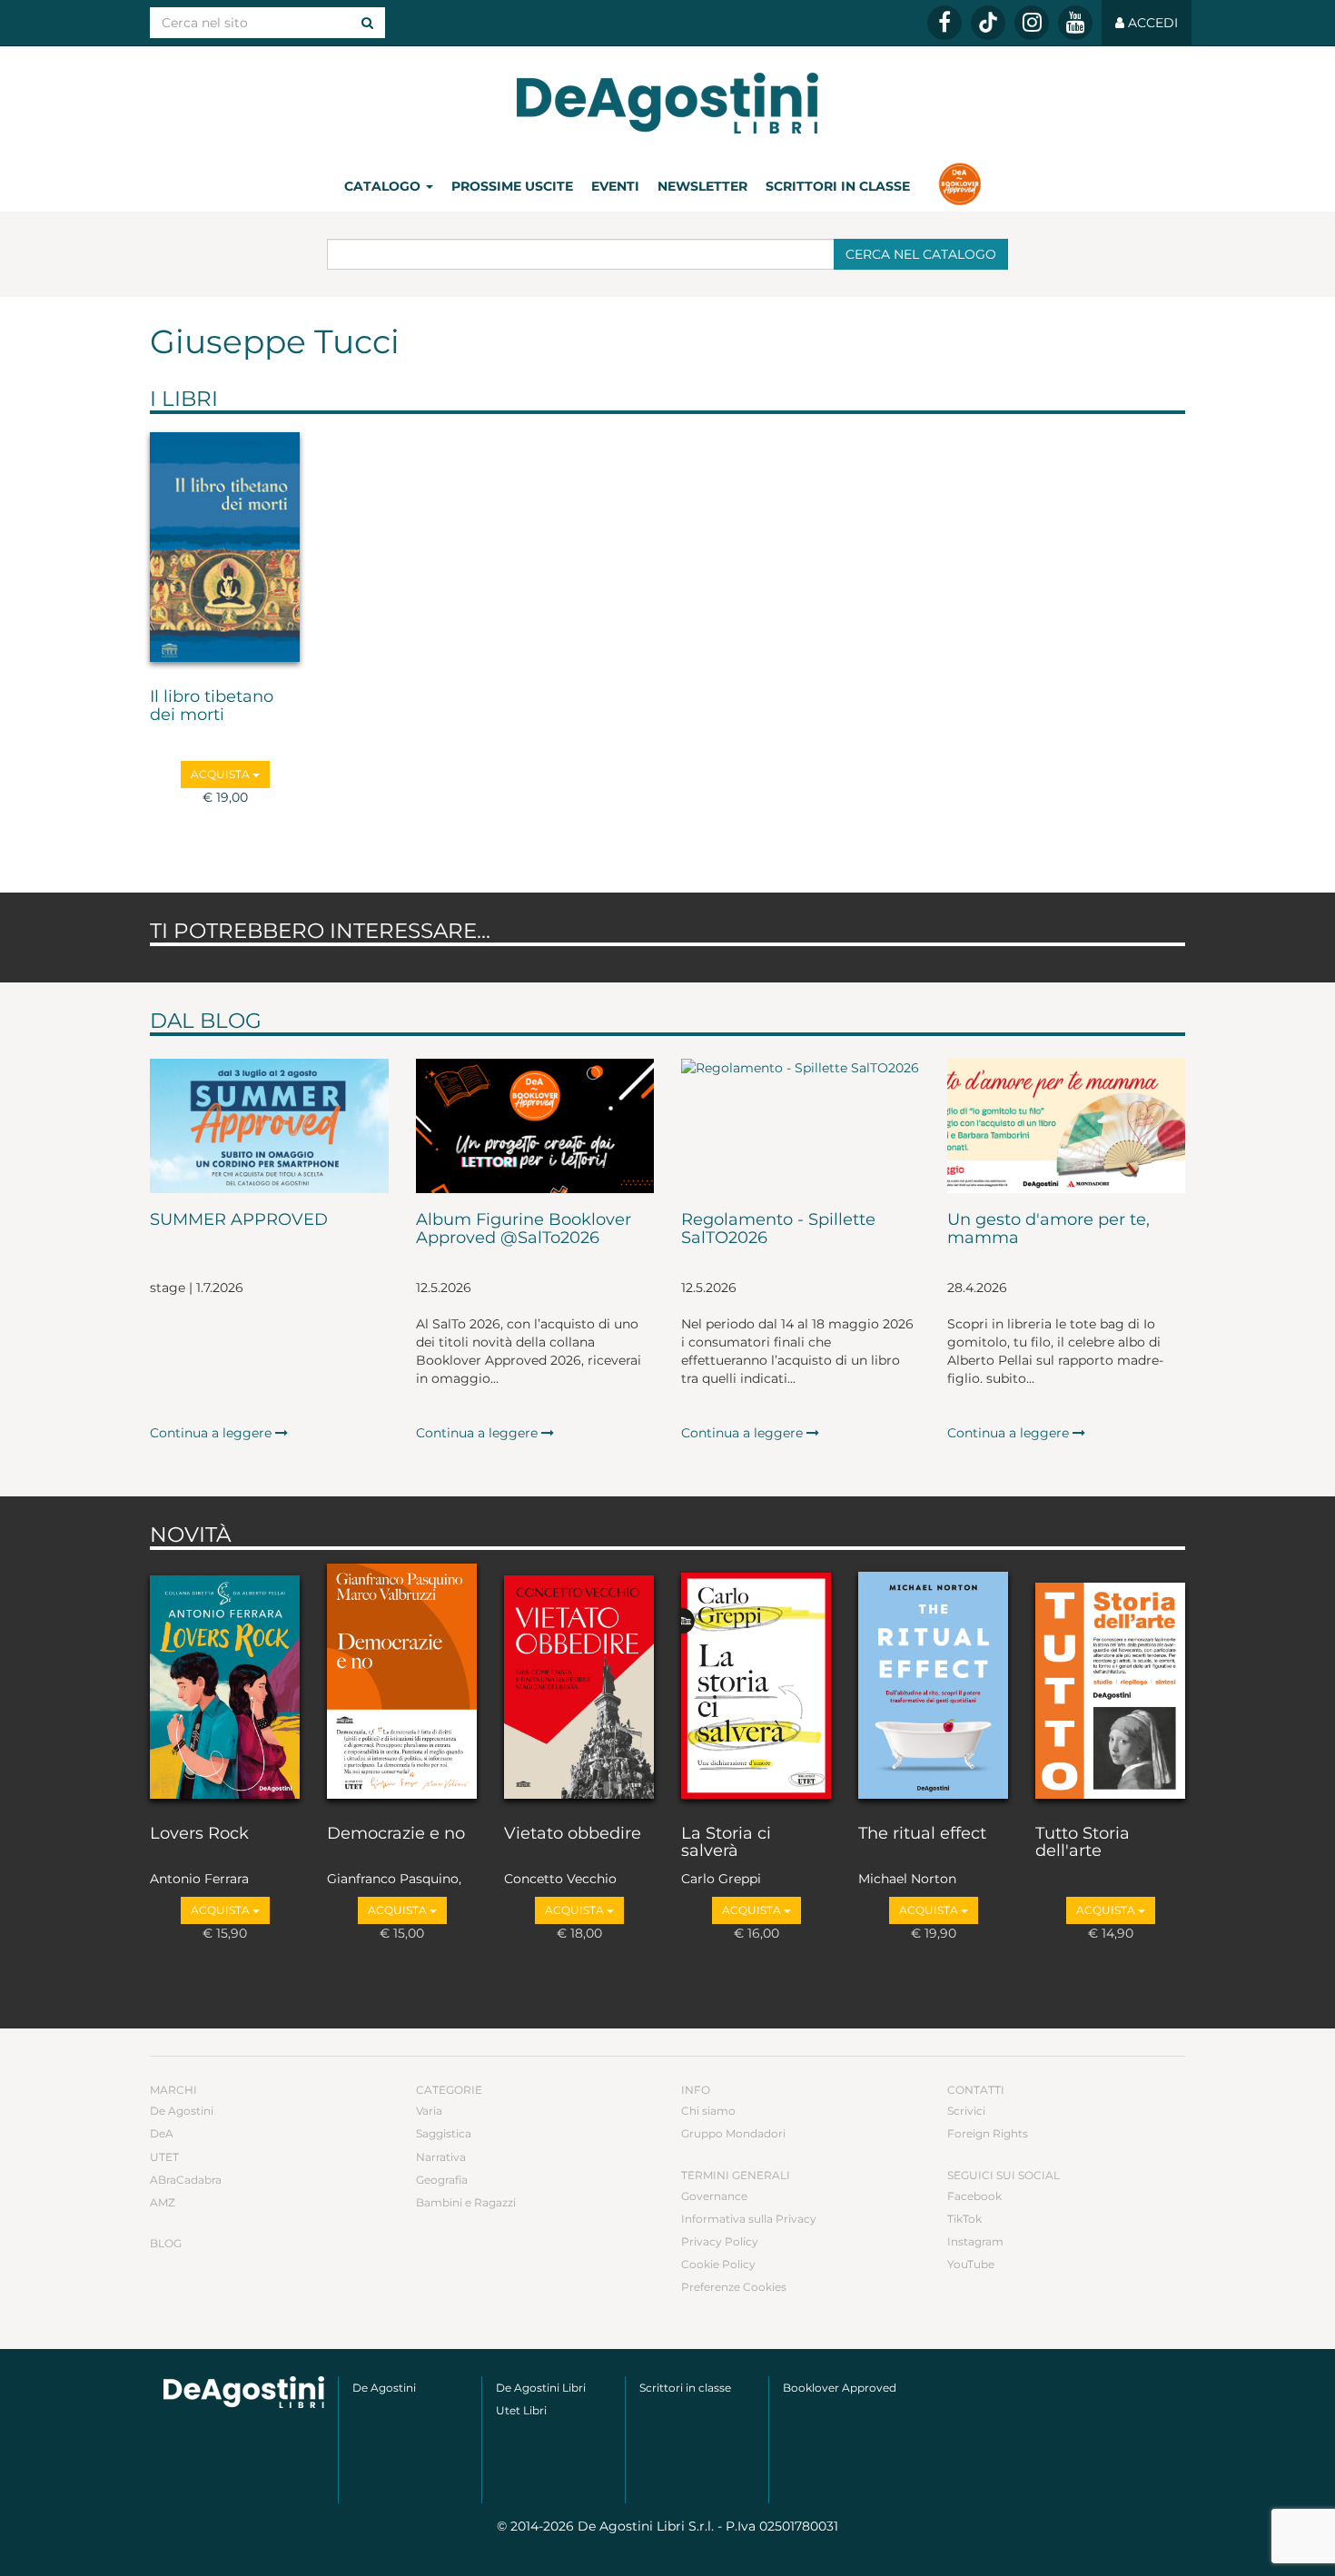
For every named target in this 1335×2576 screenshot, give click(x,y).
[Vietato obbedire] (579, 1683)
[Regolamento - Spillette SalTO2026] (801, 1126)
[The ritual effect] (933, 1683)
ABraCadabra (186, 2180)
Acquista (222, 774)
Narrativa (441, 2157)
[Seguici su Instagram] (1032, 23)
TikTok (964, 2219)
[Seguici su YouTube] (1075, 23)
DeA (162, 2133)
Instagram (975, 2241)
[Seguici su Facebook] (944, 23)
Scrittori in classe (838, 186)
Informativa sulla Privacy (749, 2219)
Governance (714, 2196)
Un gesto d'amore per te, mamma (1048, 1229)
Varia (429, 2111)
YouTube (971, 2264)
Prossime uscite (512, 186)
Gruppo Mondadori (733, 2133)
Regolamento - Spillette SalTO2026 (778, 1229)
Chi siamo (708, 2111)
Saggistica (444, 2133)
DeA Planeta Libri (667, 103)
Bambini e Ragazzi (466, 2202)
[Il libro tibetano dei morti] (225, 547)
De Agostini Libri (541, 2388)
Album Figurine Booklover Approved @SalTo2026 (524, 1229)
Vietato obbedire (573, 1834)
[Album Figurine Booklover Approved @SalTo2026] (535, 1126)
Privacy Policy (720, 2241)
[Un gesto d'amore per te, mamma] (1067, 1126)
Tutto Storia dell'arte (1083, 1843)
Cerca (921, 254)
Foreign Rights (988, 2133)
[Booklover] (959, 186)
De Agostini (182, 2111)
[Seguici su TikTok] (988, 23)
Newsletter (702, 186)
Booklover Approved (840, 2388)
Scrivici (966, 2111)
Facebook (974, 2196)
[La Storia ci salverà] (756, 1683)
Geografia (442, 2180)
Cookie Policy (718, 2264)
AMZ (163, 2202)
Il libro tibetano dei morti (212, 706)
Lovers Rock (199, 1834)
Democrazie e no (396, 1834)
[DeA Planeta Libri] (244, 2392)
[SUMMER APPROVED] (269, 1126)
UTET (164, 2157)
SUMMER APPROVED (239, 1220)
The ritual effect (922, 1834)
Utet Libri (521, 2410)
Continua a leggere (213, 1433)
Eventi (615, 186)
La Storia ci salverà (726, 1843)
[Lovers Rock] (225, 1683)
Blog (166, 2243)
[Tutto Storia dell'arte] (1110, 1683)
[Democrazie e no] (402, 1683)
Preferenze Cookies (734, 2287)
